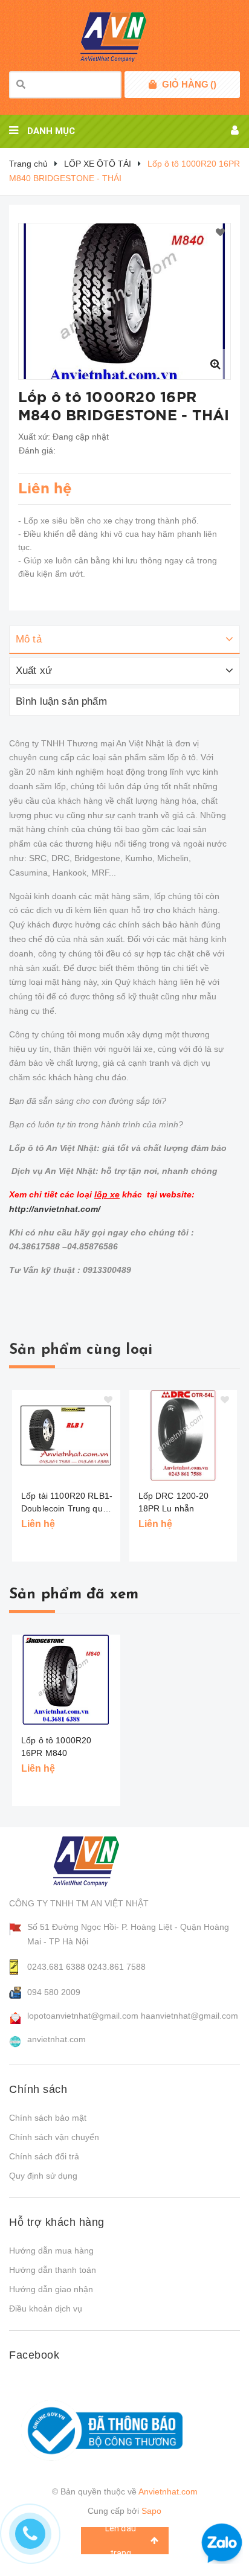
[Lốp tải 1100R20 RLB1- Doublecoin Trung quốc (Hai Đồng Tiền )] (66, 1435)
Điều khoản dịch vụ (46, 2308)
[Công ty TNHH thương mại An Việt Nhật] (98, 1861)
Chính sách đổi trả (44, 2156)
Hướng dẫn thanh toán (53, 2270)
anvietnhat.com (57, 2039)
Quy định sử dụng (43, 2176)
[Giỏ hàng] (153, 85)
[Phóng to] (215, 364)
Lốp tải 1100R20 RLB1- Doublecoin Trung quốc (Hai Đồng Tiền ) (67, 1503)
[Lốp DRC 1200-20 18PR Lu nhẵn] (183, 1435)
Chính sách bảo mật (48, 2118)
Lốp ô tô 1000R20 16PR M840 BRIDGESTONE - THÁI (66, 1753)
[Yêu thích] (220, 233)
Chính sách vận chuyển (54, 2137)
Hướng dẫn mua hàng (51, 2251)
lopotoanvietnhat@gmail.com (83, 2016)
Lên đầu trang (121, 2541)
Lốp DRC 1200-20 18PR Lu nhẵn (174, 1502)
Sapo (151, 2511)
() (189, 84)
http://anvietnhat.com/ (55, 1209)
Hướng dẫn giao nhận (51, 2289)
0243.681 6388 (56, 1967)
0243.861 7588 (117, 1967)
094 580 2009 (54, 1992)
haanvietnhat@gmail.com (189, 2016)
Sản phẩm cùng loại (81, 1350)
